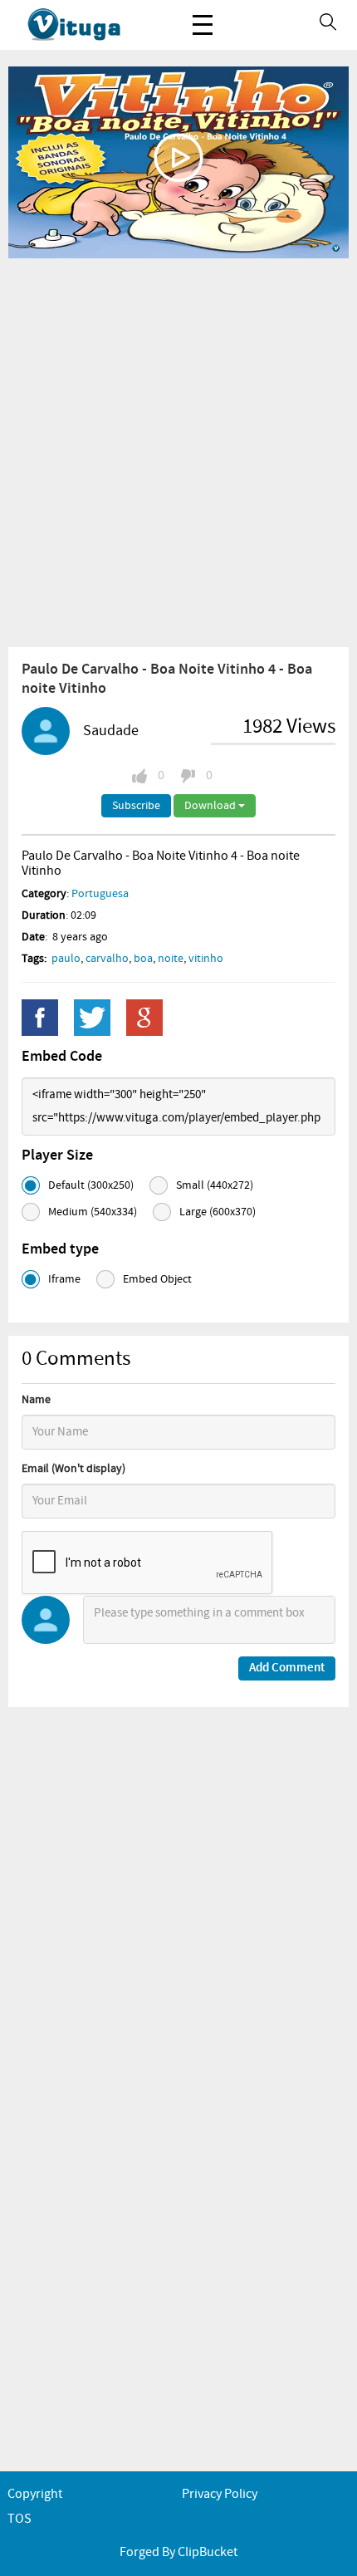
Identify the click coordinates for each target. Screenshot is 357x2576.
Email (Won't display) (73, 1469)
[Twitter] (92, 1018)
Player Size (57, 1156)
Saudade (111, 731)
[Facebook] (40, 1018)
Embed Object (157, 1279)
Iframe (64, 1279)
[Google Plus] (144, 1018)
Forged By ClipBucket (178, 2552)
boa (143, 959)
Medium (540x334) (93, 1212)
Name (36, 1400)
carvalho (107, 959)
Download (211, 806)
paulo (66, 959)
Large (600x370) (218, 1212)
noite (171, 959)
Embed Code (62, 1057)
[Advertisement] (178, 452)
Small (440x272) (215, 1185)
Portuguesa (100, 894)
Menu (203, 25)
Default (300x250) (91, 1185)
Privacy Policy (220, 2494)
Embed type (60, 1249)
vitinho (206, 959)
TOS (20, 2519)
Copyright (35, 2494)
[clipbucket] (91, 25)
